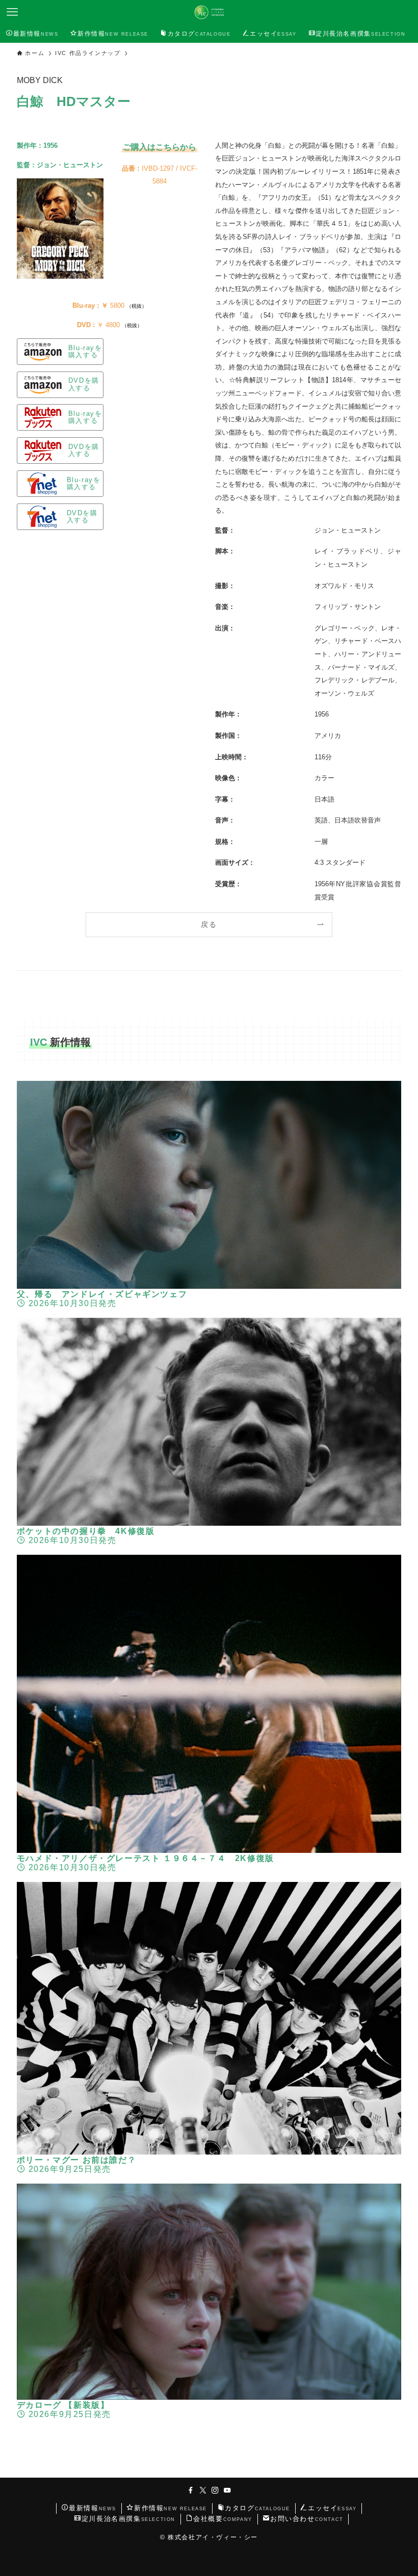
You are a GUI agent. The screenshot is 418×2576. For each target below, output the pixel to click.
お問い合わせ (307, 2519)
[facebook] (191, 2490)
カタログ (257, 2508)
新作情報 (171, 2508)
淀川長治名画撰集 (128, 2519)
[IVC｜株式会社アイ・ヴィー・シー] (209, 12)
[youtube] (227, 2490)
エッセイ (332, 2508)
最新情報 (93, 2508)
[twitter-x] (203, 2490)
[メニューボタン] (12, 12)
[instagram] (215, 2490)
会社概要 (223, 2519)
